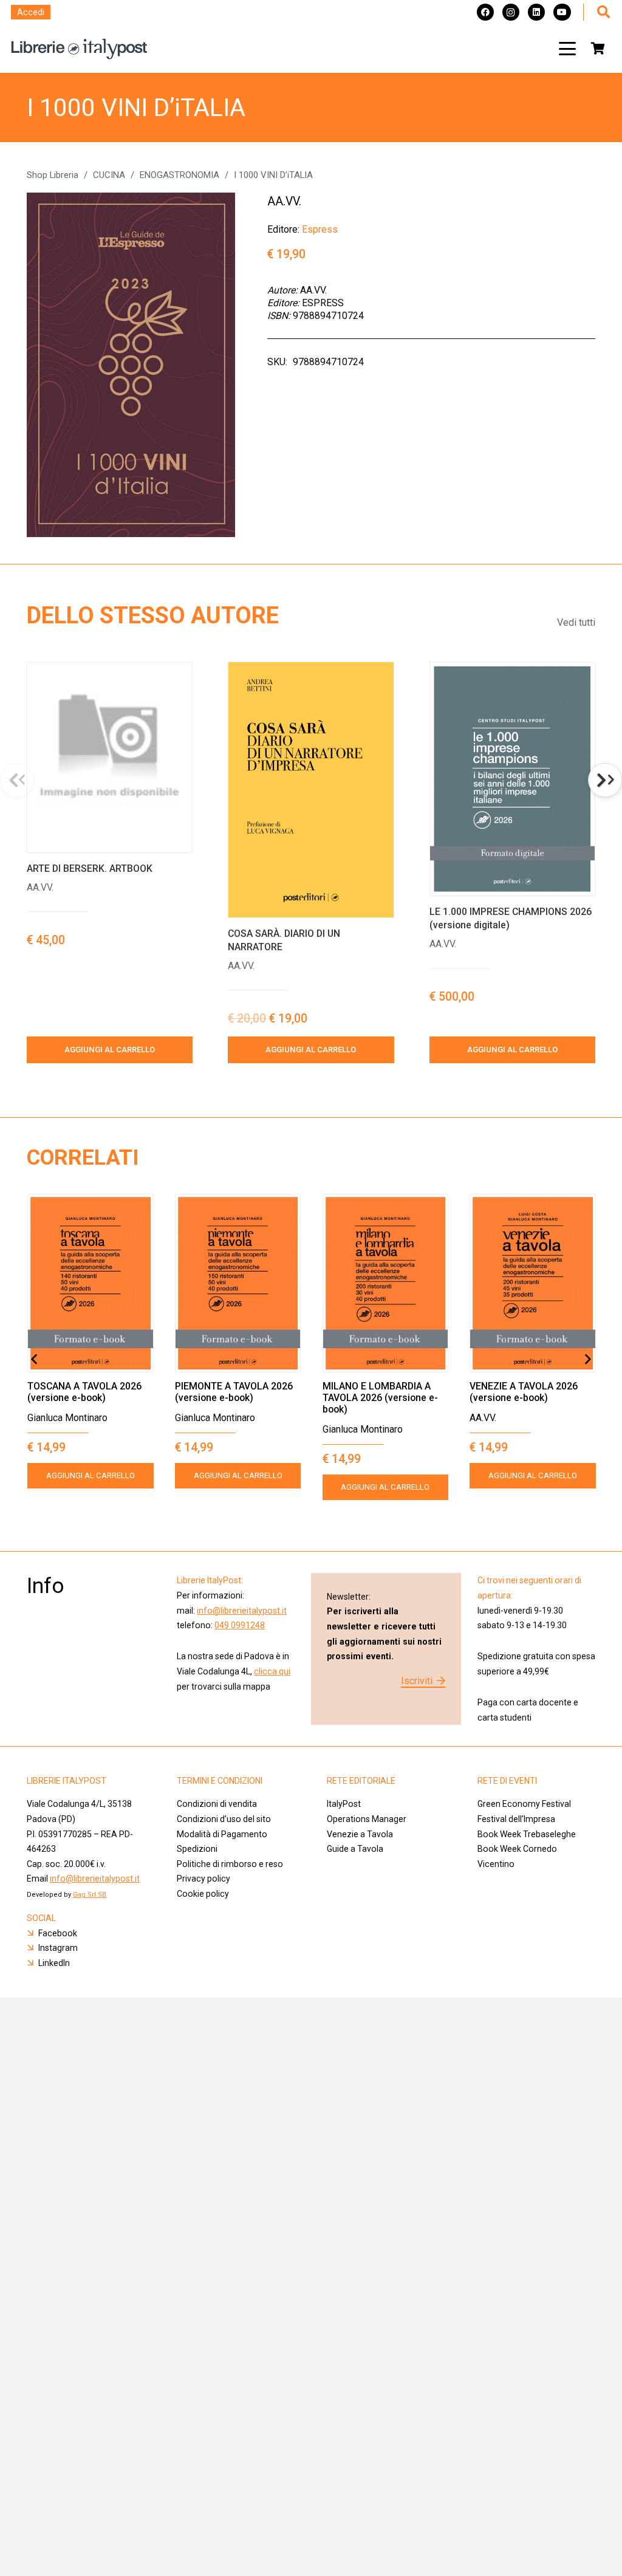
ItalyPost (344, 1804)
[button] (567, 49)
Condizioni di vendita (217, 1804)
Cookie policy (203, 1894)
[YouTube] (562, 12)
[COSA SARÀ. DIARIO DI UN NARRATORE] (311, 790)
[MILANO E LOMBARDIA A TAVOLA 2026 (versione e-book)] (386, 1283)
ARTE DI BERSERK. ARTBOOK (90, 868)
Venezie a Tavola (360, 1834)
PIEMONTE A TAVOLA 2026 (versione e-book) (234, 1392)
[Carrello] (598, 49)
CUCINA (109, 175)
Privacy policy (203, 1879)
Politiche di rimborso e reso (230, 1864)
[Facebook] (485, 12)
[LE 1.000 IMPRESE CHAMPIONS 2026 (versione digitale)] (512, 779)
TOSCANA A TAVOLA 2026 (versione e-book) (84, 1392)
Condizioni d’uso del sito (224, 1819)
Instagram (58, 1948)
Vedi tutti (576, 622)
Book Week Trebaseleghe (527, 1834)
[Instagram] (511, 12)
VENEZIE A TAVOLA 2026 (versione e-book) (524, 1392)
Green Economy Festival (524, 1804)
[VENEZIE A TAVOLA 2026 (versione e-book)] (533, 1283)
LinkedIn (54, 1963)
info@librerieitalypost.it (242, 1611)
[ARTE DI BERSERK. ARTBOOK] (110, 757)
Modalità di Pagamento (222, 1834)
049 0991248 (240, 1625)
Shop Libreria (53, 175)
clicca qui (272, 1671)
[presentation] (605, 780)
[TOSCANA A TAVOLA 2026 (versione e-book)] (91, 1283)
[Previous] (35, 1359)
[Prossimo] (587, 1359)
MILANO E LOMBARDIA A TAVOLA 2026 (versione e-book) (380, 1398)
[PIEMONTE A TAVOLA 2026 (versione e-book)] (238, 1283)
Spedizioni (197, 1849)
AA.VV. (284, 201)
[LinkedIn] (536, 12)
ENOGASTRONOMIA (179, 175)
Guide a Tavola (355, 1849)
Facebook (58, 1933)
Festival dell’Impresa (516, 1819)
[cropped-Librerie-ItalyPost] (79, 49)
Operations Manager (367, 1819)
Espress (320, 229)
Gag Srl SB (90, 1895)
